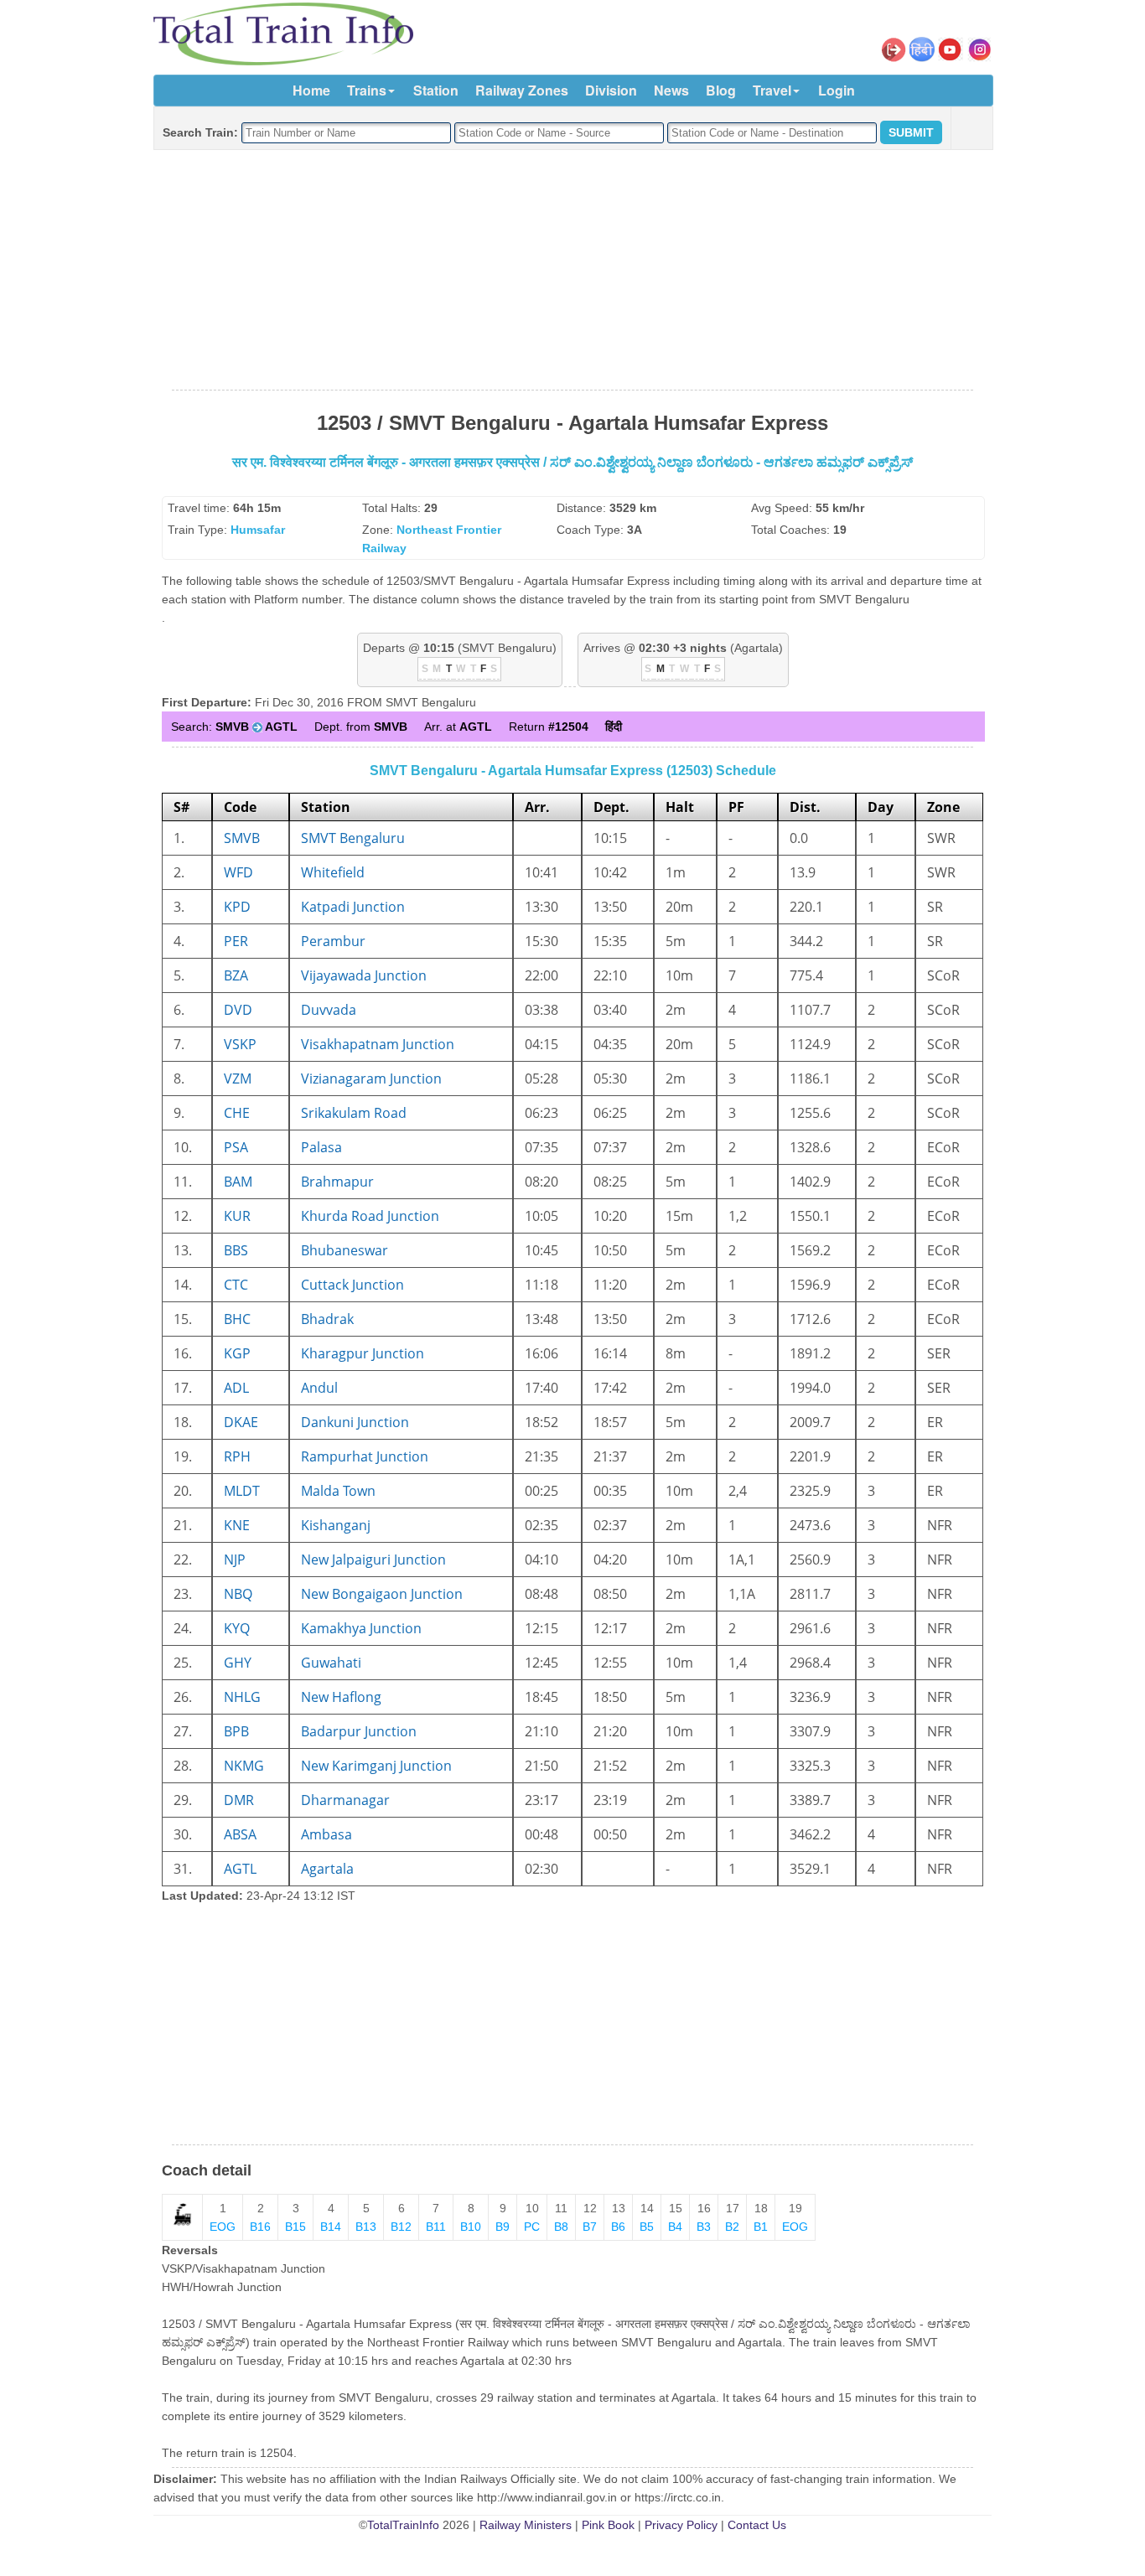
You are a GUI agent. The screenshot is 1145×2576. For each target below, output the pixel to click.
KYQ (237, 1628)
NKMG (244, 1766)
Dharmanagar (345, 1800)
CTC (236, 1285)
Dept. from (361, 727)
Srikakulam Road (354, 1113)
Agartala (327, 1869)
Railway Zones (522, 90)
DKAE (241, 1422)
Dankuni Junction (355, 1422)
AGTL (240, 1869)
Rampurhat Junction (365, 1456)
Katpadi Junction (353, 907)
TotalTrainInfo (403, 2525)
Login (837, 90)
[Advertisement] (572, 271)
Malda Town (338, 1491)
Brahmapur (337, 1182)
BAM (238, 1182)
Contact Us (757, 2525)
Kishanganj (336, 1525)
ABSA (240, 1834)
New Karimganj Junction (376, 1766)
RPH (237, 1456)
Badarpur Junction (359, 1731)
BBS (236, 1250)
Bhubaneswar (345, 1250)
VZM (238, 1079)
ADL (236, 1388)
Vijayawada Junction (364, 975)
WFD (238, 872)
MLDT (242, 1491)
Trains (367, 90)
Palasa (321, 1147)
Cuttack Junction (352, 1285)
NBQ (238, 1594)
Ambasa (326, 1834)
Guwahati (331, 1663)
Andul (319, 1388)
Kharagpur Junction (363, 1353)
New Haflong (341, 1697)
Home (311, 90)
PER (236, 941)
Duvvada (329, 1010)
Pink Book (608, 2525)
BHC (237, 1319)
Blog (721, 90)
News (671, 90)
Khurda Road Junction (370, 1216)
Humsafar (258, 530)
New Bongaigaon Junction (382, 1594)
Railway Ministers (526, 2525)
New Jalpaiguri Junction (373, 1560)
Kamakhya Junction (361, 1628)
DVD (238, 1010)
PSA (236, 1147)
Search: (234, 727)
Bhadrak (327, 1319)
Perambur (333, 941)
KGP (237, 1353)
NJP (235, 1560)
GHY (238, 1663)
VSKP (240, 1044)
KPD (237, 907)
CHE (237, 1113)
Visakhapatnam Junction (378, 1044)
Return (549, 727)
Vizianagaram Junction (371, 1079)
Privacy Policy (681, 2525)
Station (436, 90)
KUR (237, 1216)
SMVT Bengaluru (353, 838)
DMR (239, 1800)
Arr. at (458, 727)
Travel (772, 90)
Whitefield (333, 872)
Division (611, 90)
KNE (237, 1525)
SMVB (242, 838)
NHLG (242, 1697)
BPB (236, 1731)
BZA (236, 975)
